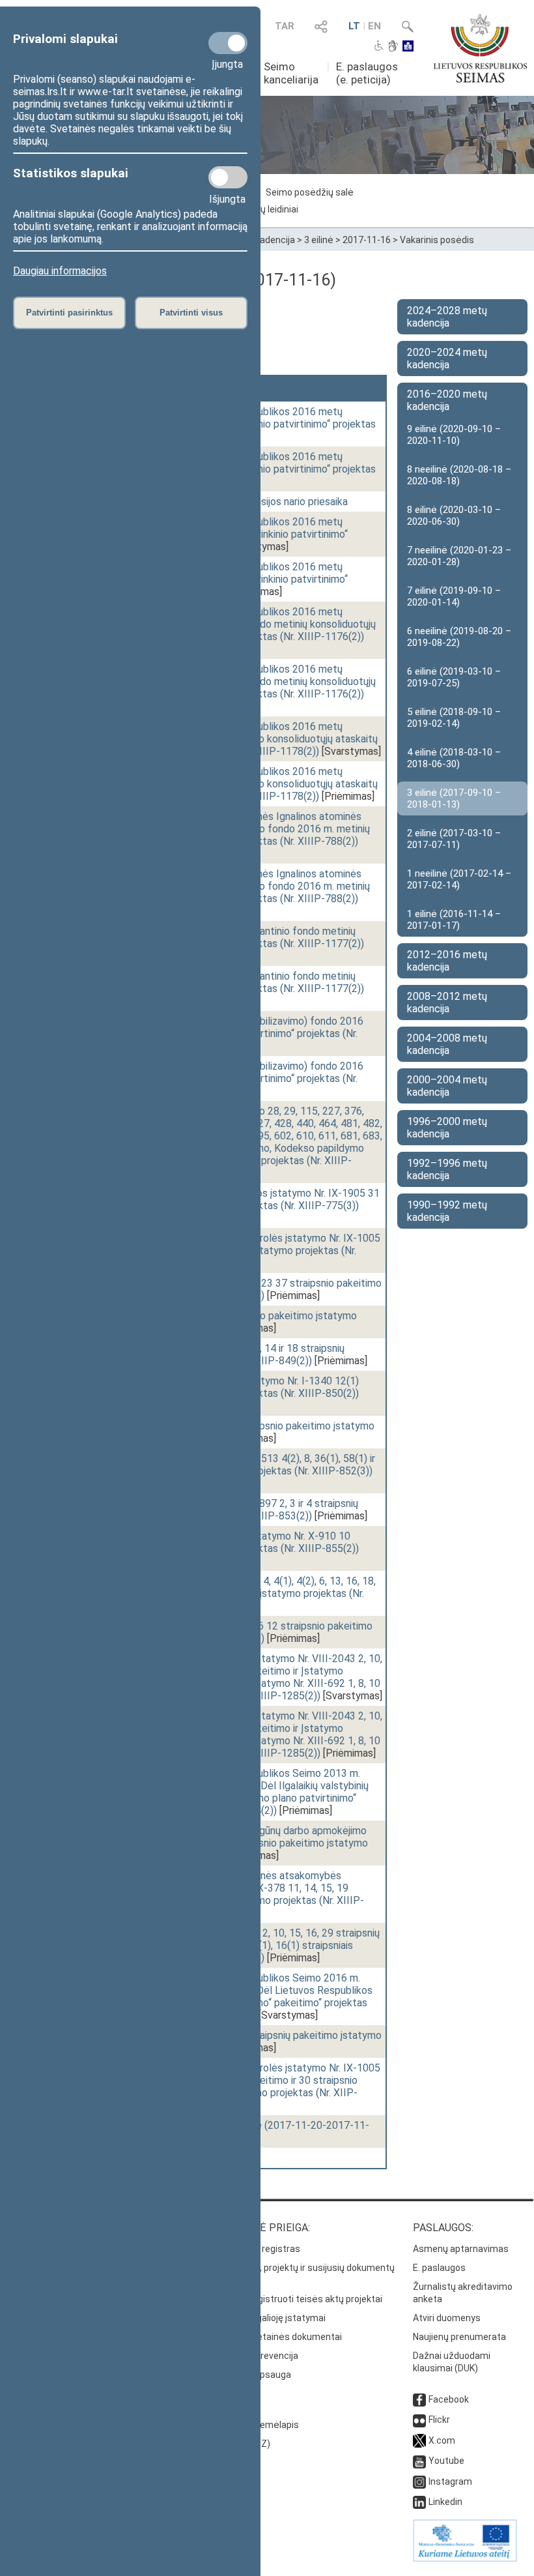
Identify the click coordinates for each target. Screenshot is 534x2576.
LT (354, 26)
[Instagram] (419, 2481)
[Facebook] (419, 2399)
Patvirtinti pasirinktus (69, 313)
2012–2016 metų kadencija (447, 961)
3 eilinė (319, 240)
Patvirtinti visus (191, 313)
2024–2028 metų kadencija (447, 317)
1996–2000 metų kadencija (447, 1128)
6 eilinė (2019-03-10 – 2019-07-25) (454, 677)
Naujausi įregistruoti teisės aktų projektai (296, 2299)
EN (374, 26)
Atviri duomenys (447, 2318)
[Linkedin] (419, 2502)
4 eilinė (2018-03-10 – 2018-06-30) (454, 758)
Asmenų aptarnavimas (461, 2249)
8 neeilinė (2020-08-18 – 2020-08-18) (459, 475)
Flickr (439, 2420)
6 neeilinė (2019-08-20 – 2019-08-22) (459, 637)
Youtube (446, 2461)
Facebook (449, 2399)
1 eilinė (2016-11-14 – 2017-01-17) (454, 920)
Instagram (450, 2481)
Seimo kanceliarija (291, 73)
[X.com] (419, 2440)
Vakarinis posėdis (437, 240)
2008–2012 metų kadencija (447, 1003)
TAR (285, 26)
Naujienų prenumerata (459, 2337)
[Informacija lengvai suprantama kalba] (408, 47)
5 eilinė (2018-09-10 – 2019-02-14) (454, 718)
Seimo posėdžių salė (310, 192)
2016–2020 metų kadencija (447, 400)
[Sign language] (393, 47)
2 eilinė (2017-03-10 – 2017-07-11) (454, 839)
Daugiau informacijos (60, 271)
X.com (442, 2440)
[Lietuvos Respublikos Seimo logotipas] (480, 48)
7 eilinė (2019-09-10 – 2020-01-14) (454, 596)
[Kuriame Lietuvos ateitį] (465, 2558)
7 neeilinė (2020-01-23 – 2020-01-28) (459, 556)
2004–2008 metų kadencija (447, 1044)
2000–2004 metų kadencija (447, 1086)
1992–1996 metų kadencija (447, 1169)
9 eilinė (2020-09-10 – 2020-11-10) (454, 435)
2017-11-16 (367, 240)
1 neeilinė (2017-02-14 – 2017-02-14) (459, 879)
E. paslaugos (439, 2268)
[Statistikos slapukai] (228, 177)
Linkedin (445, 2502)
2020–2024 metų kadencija (447, 359)
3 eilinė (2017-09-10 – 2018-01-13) (454, 798)
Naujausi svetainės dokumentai (276, 2337)
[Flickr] (419, 2420)
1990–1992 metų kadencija (447, 1211)
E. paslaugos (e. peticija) (367, 73)
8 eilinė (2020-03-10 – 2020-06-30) (454, 516)
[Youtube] (419, 2461)
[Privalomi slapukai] (228, 43)
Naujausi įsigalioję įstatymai (268, 2318)
